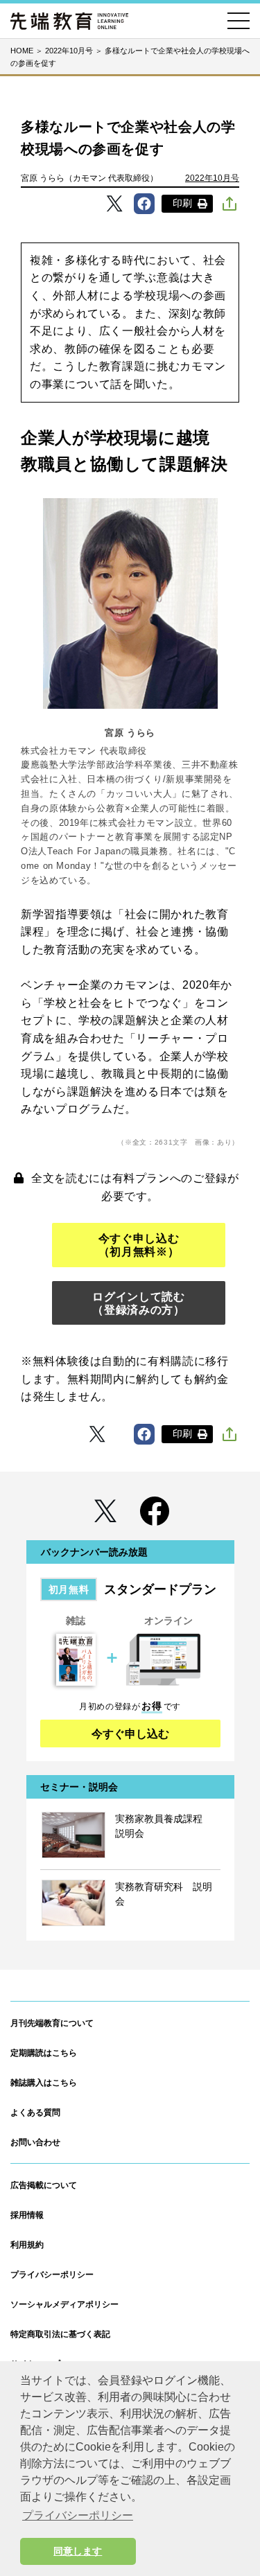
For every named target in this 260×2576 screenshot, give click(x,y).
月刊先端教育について (52, 2023)
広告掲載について (44, 2185)
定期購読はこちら (44, 2053)
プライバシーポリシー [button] (78, 2515)
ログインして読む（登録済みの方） (138, 1303)
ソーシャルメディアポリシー (64, 2304)
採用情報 (27, 2215)
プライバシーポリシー (52, 2275)
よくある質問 (35, 2112)
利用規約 (27, 2245)
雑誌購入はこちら (44, 2083)
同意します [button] (78, 2551)
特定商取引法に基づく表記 (60, 2334)
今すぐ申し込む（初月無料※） (139, 1245)
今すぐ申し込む (130, 1734)
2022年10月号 (212, 178)
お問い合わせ (35, 2142)
